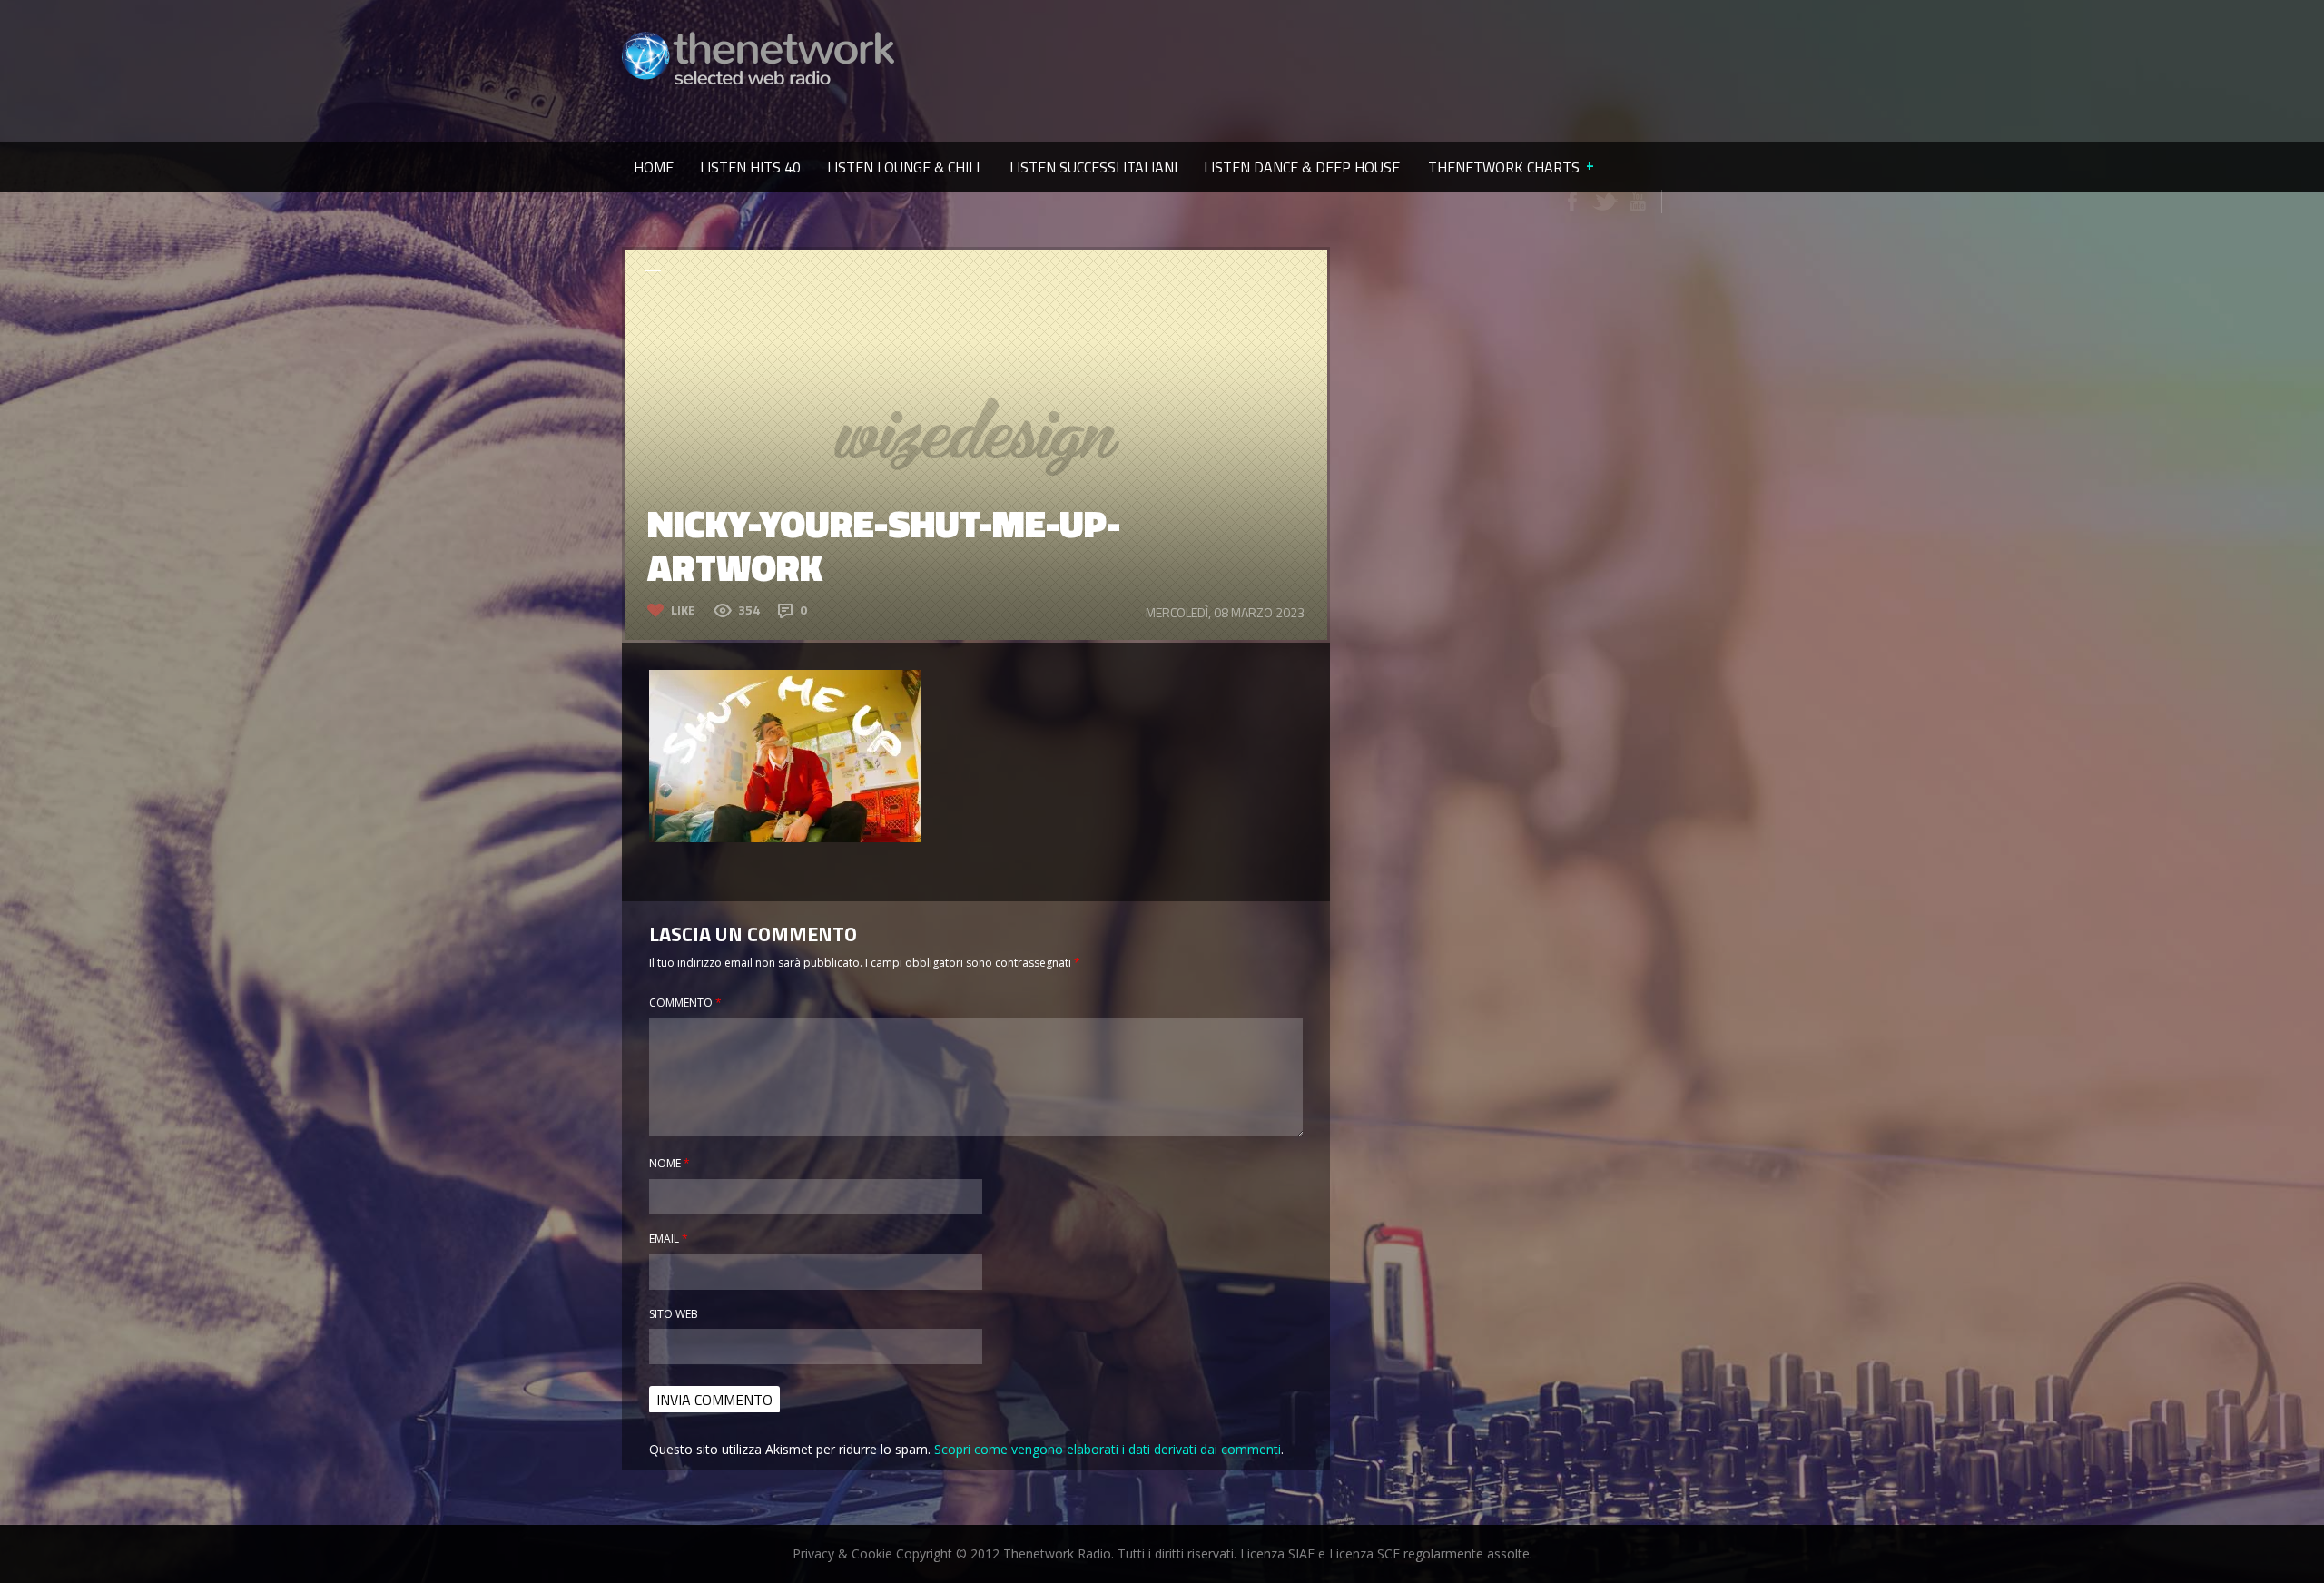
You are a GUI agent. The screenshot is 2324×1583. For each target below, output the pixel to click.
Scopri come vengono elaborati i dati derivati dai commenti (1108, 1449)
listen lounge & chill (905, 167)
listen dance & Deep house (1302, 167)
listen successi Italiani (1093, 167)
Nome (670, 1163)
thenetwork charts (1504, 167)
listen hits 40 (750, 167)
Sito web (674, 1314)
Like (683, 610)
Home (654, 167)
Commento (685, 1003)
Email (669, 1239)
